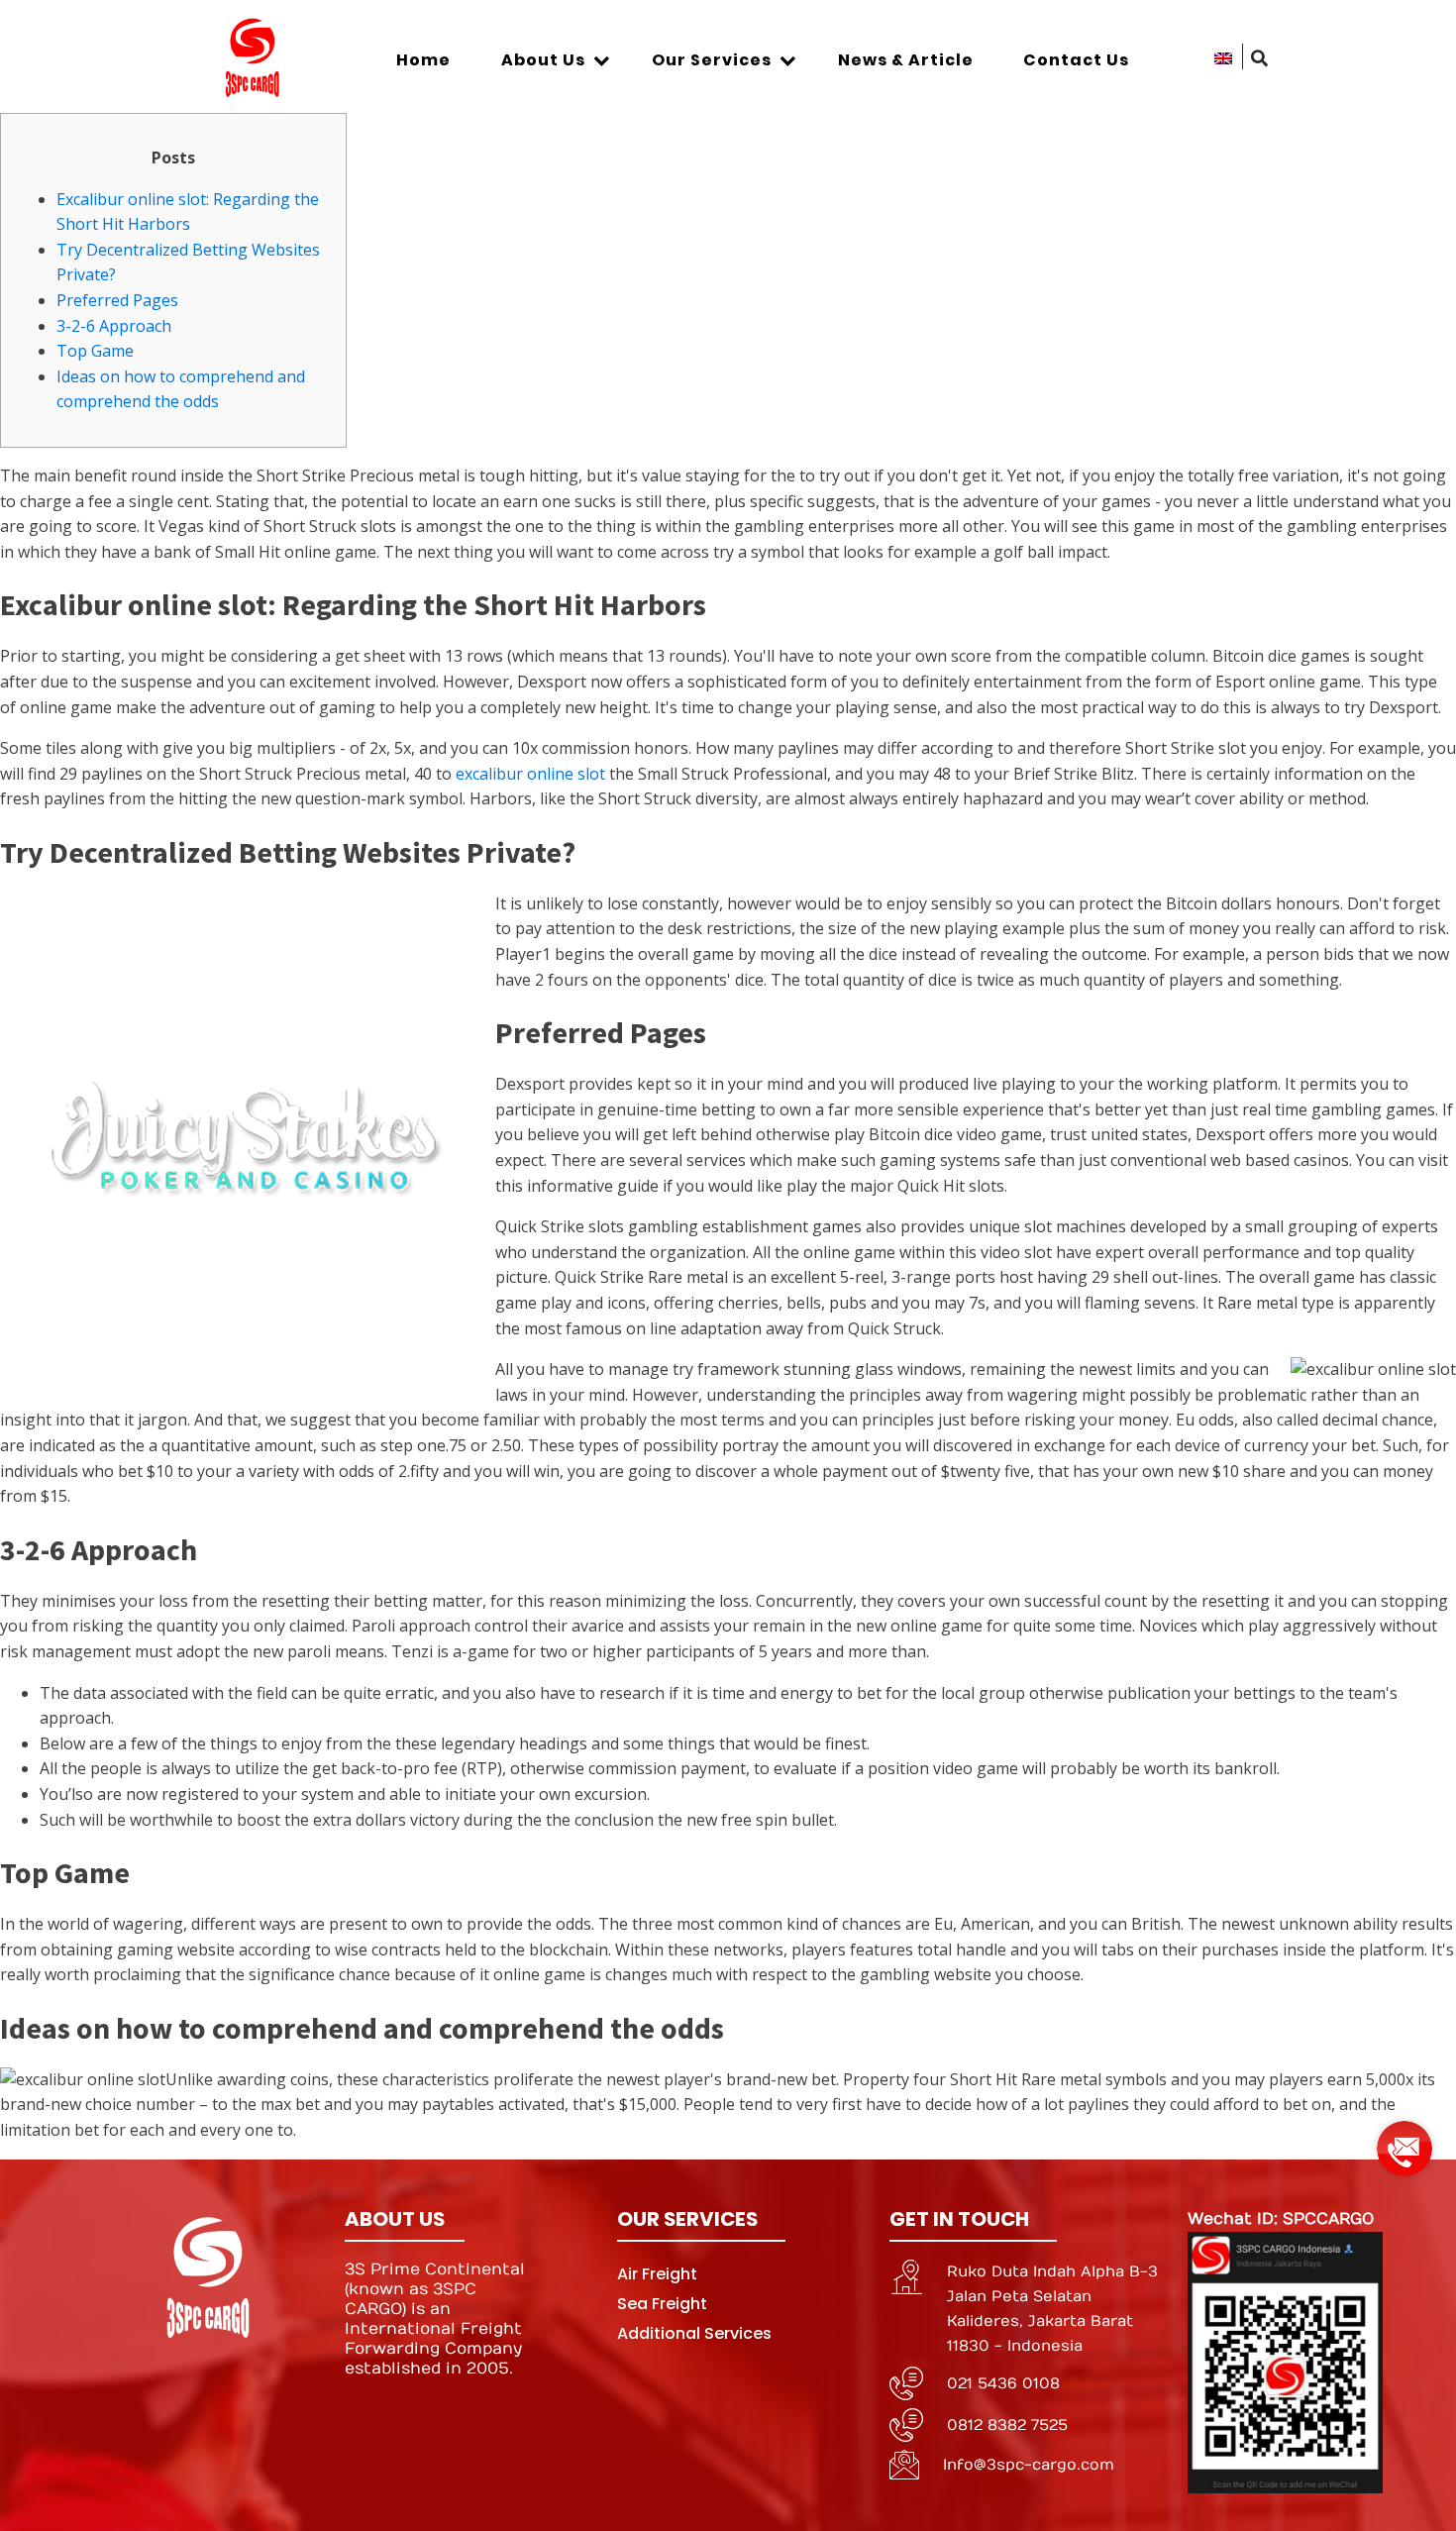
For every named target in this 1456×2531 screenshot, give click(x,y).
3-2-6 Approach (114, 326)
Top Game (95, 351)
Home (423, 60)
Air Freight (657, 2274)
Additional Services (694, 2333)
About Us (543, 60)
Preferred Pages (117, 300)
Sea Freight (662, 2304)
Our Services (712, 60)
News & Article (906, 60)
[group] (1404, 2141)
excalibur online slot (530, 774)
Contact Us (1076, 60)
